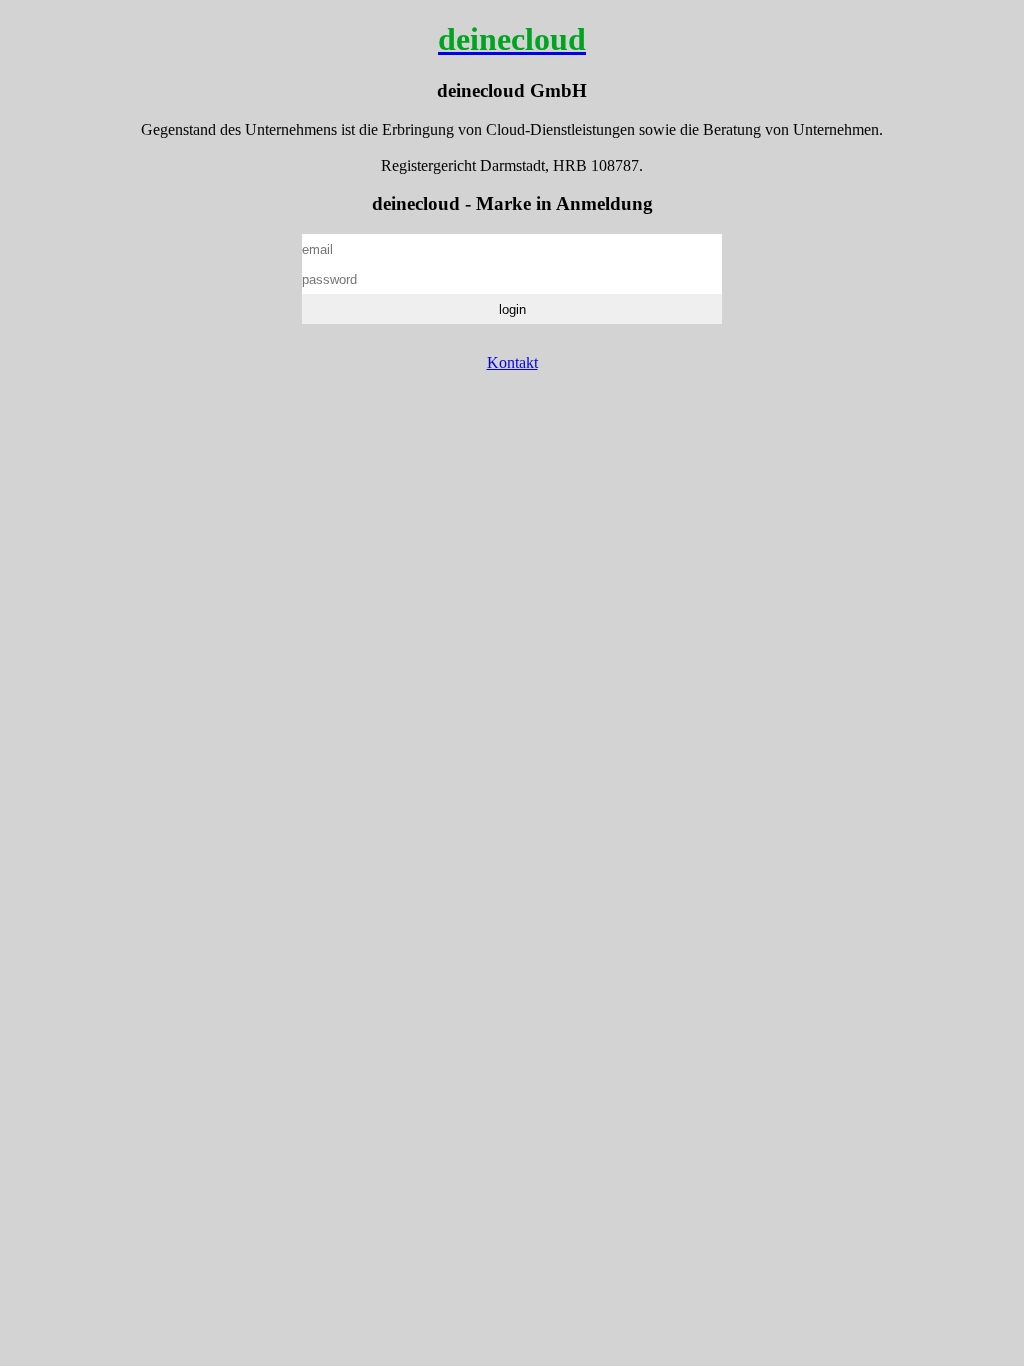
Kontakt (512, 362)
